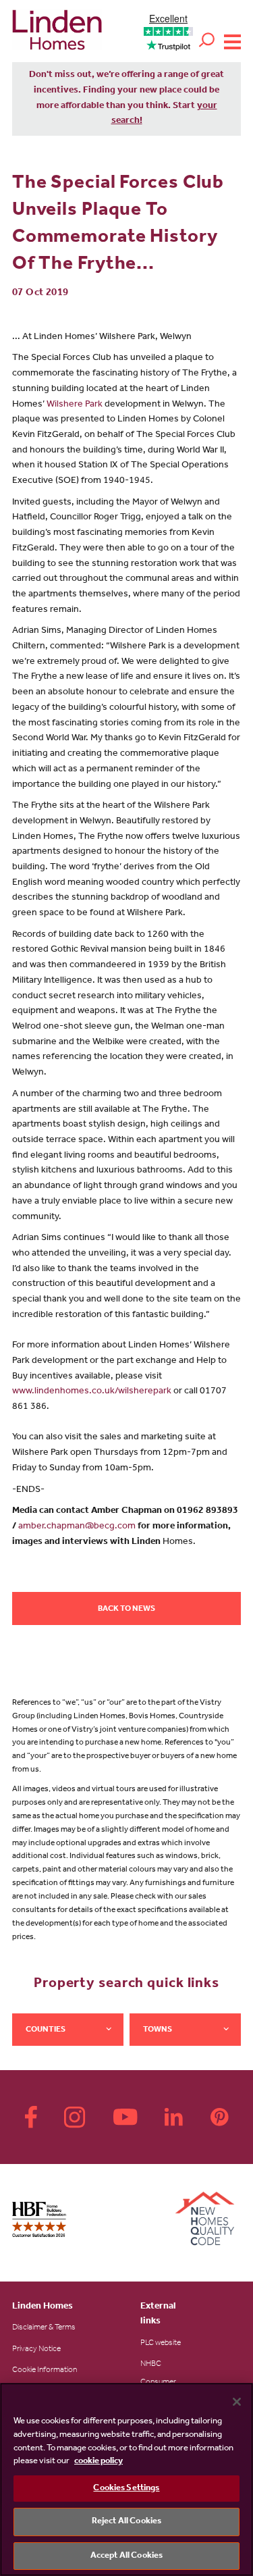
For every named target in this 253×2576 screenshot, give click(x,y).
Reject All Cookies (126, 2522)
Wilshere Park (75, 405)
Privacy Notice (36, 2350)
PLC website (161, 2344)
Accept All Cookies (126, 2556)
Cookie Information (45, 2371)
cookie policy (99, 2462)
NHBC (151, 2365)
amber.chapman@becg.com (77, 1527)
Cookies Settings (126, 2489)
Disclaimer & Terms (44, 2328)
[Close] (237, 2402)
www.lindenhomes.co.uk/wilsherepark (92, 1392)
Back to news (126, 1609)
